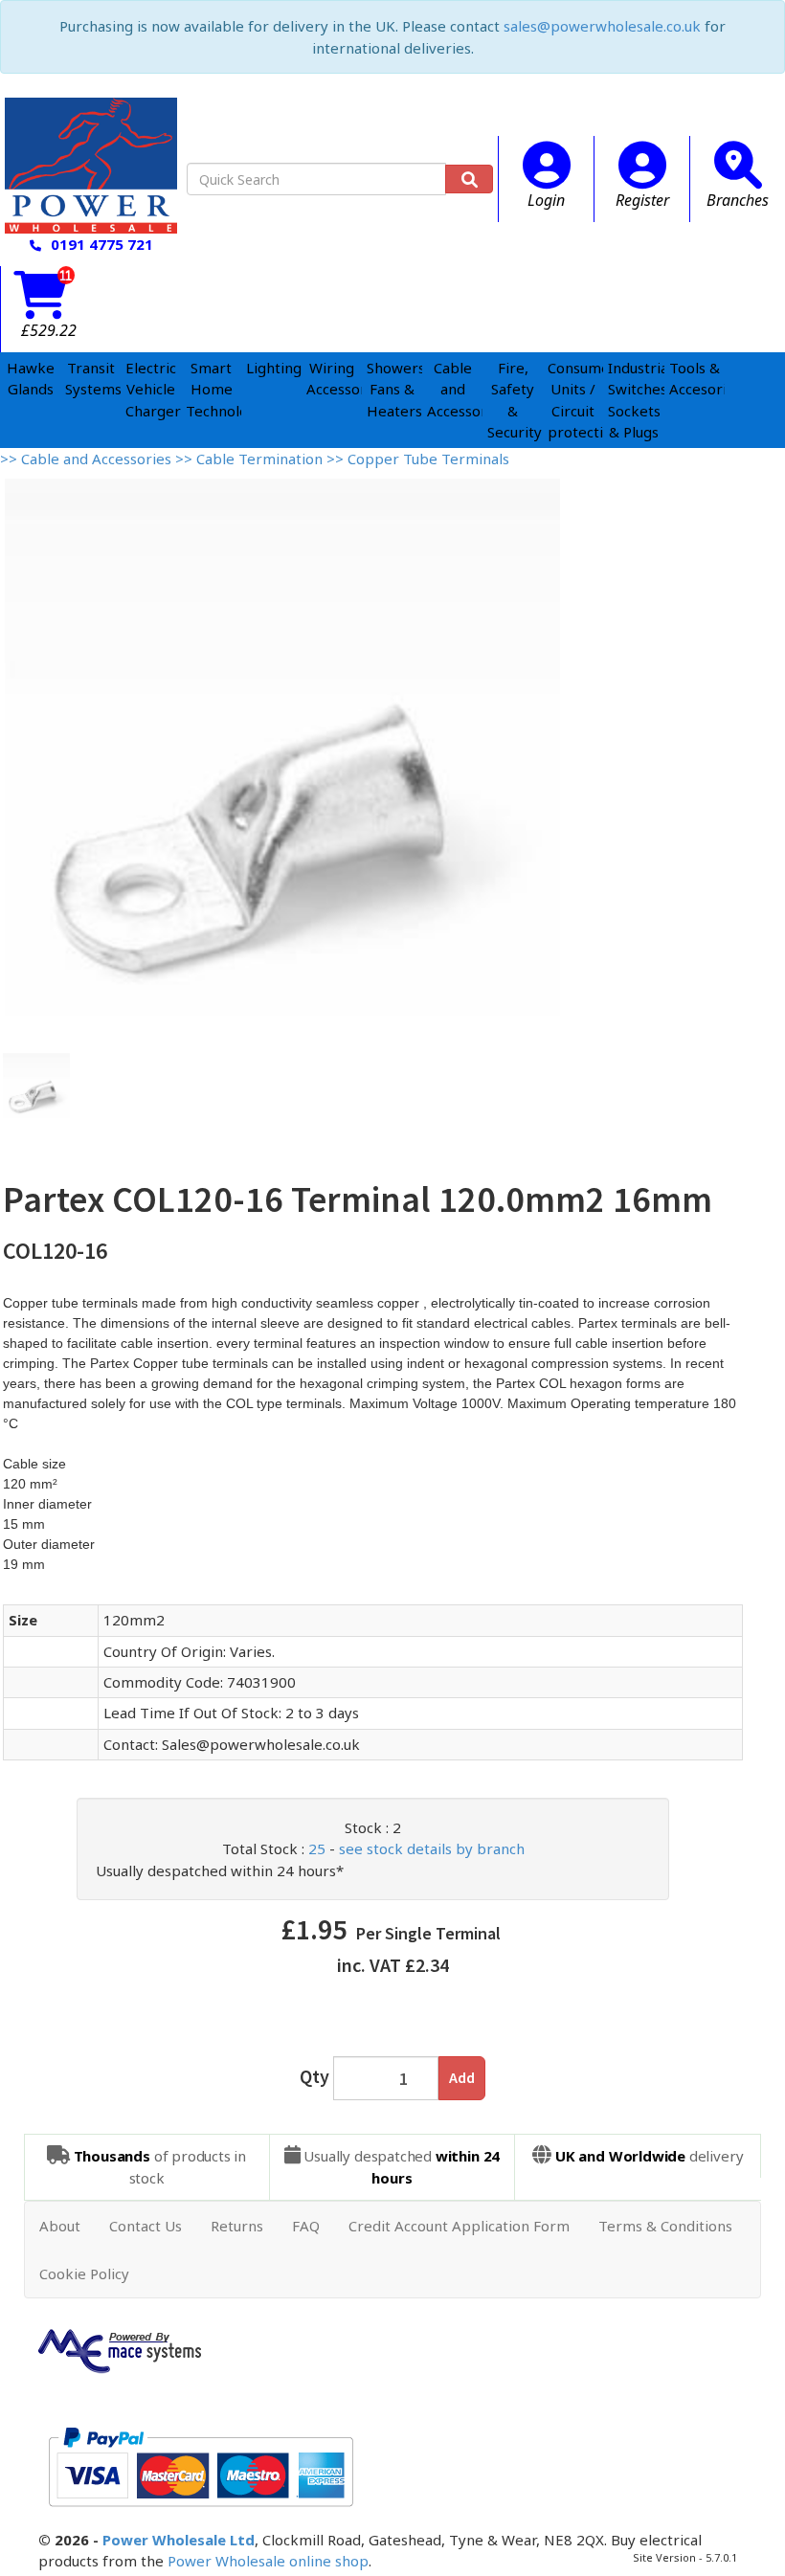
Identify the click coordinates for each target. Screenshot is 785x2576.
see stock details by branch (432, 1848)
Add (462, 2077)
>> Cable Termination (251, 459)
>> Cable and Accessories (88, 459)
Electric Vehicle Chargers (151, 389)
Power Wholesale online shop (268, 2561)
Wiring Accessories (332, 379)
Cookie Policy (84, 2274)
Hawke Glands (31, 379)
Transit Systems (90, 379)
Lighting (271, 368)
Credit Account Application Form (459, 2226)
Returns (237, 2226)
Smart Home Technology (211, 389)
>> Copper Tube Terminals (418, 459)
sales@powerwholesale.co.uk (602, 26)
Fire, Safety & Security (513, 400)
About (60, 2226)
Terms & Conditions (665, 2226)
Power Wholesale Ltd (179, 2540)
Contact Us (146, 2226)
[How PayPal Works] (201, 2465)
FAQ (306, 2226)
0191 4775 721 (102, 244)
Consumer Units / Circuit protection (573, 400)
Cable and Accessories (452, 389)
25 (317, 1848)
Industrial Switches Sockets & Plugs (633, 400)
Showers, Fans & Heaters (392, 389)
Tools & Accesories (695, 379)
